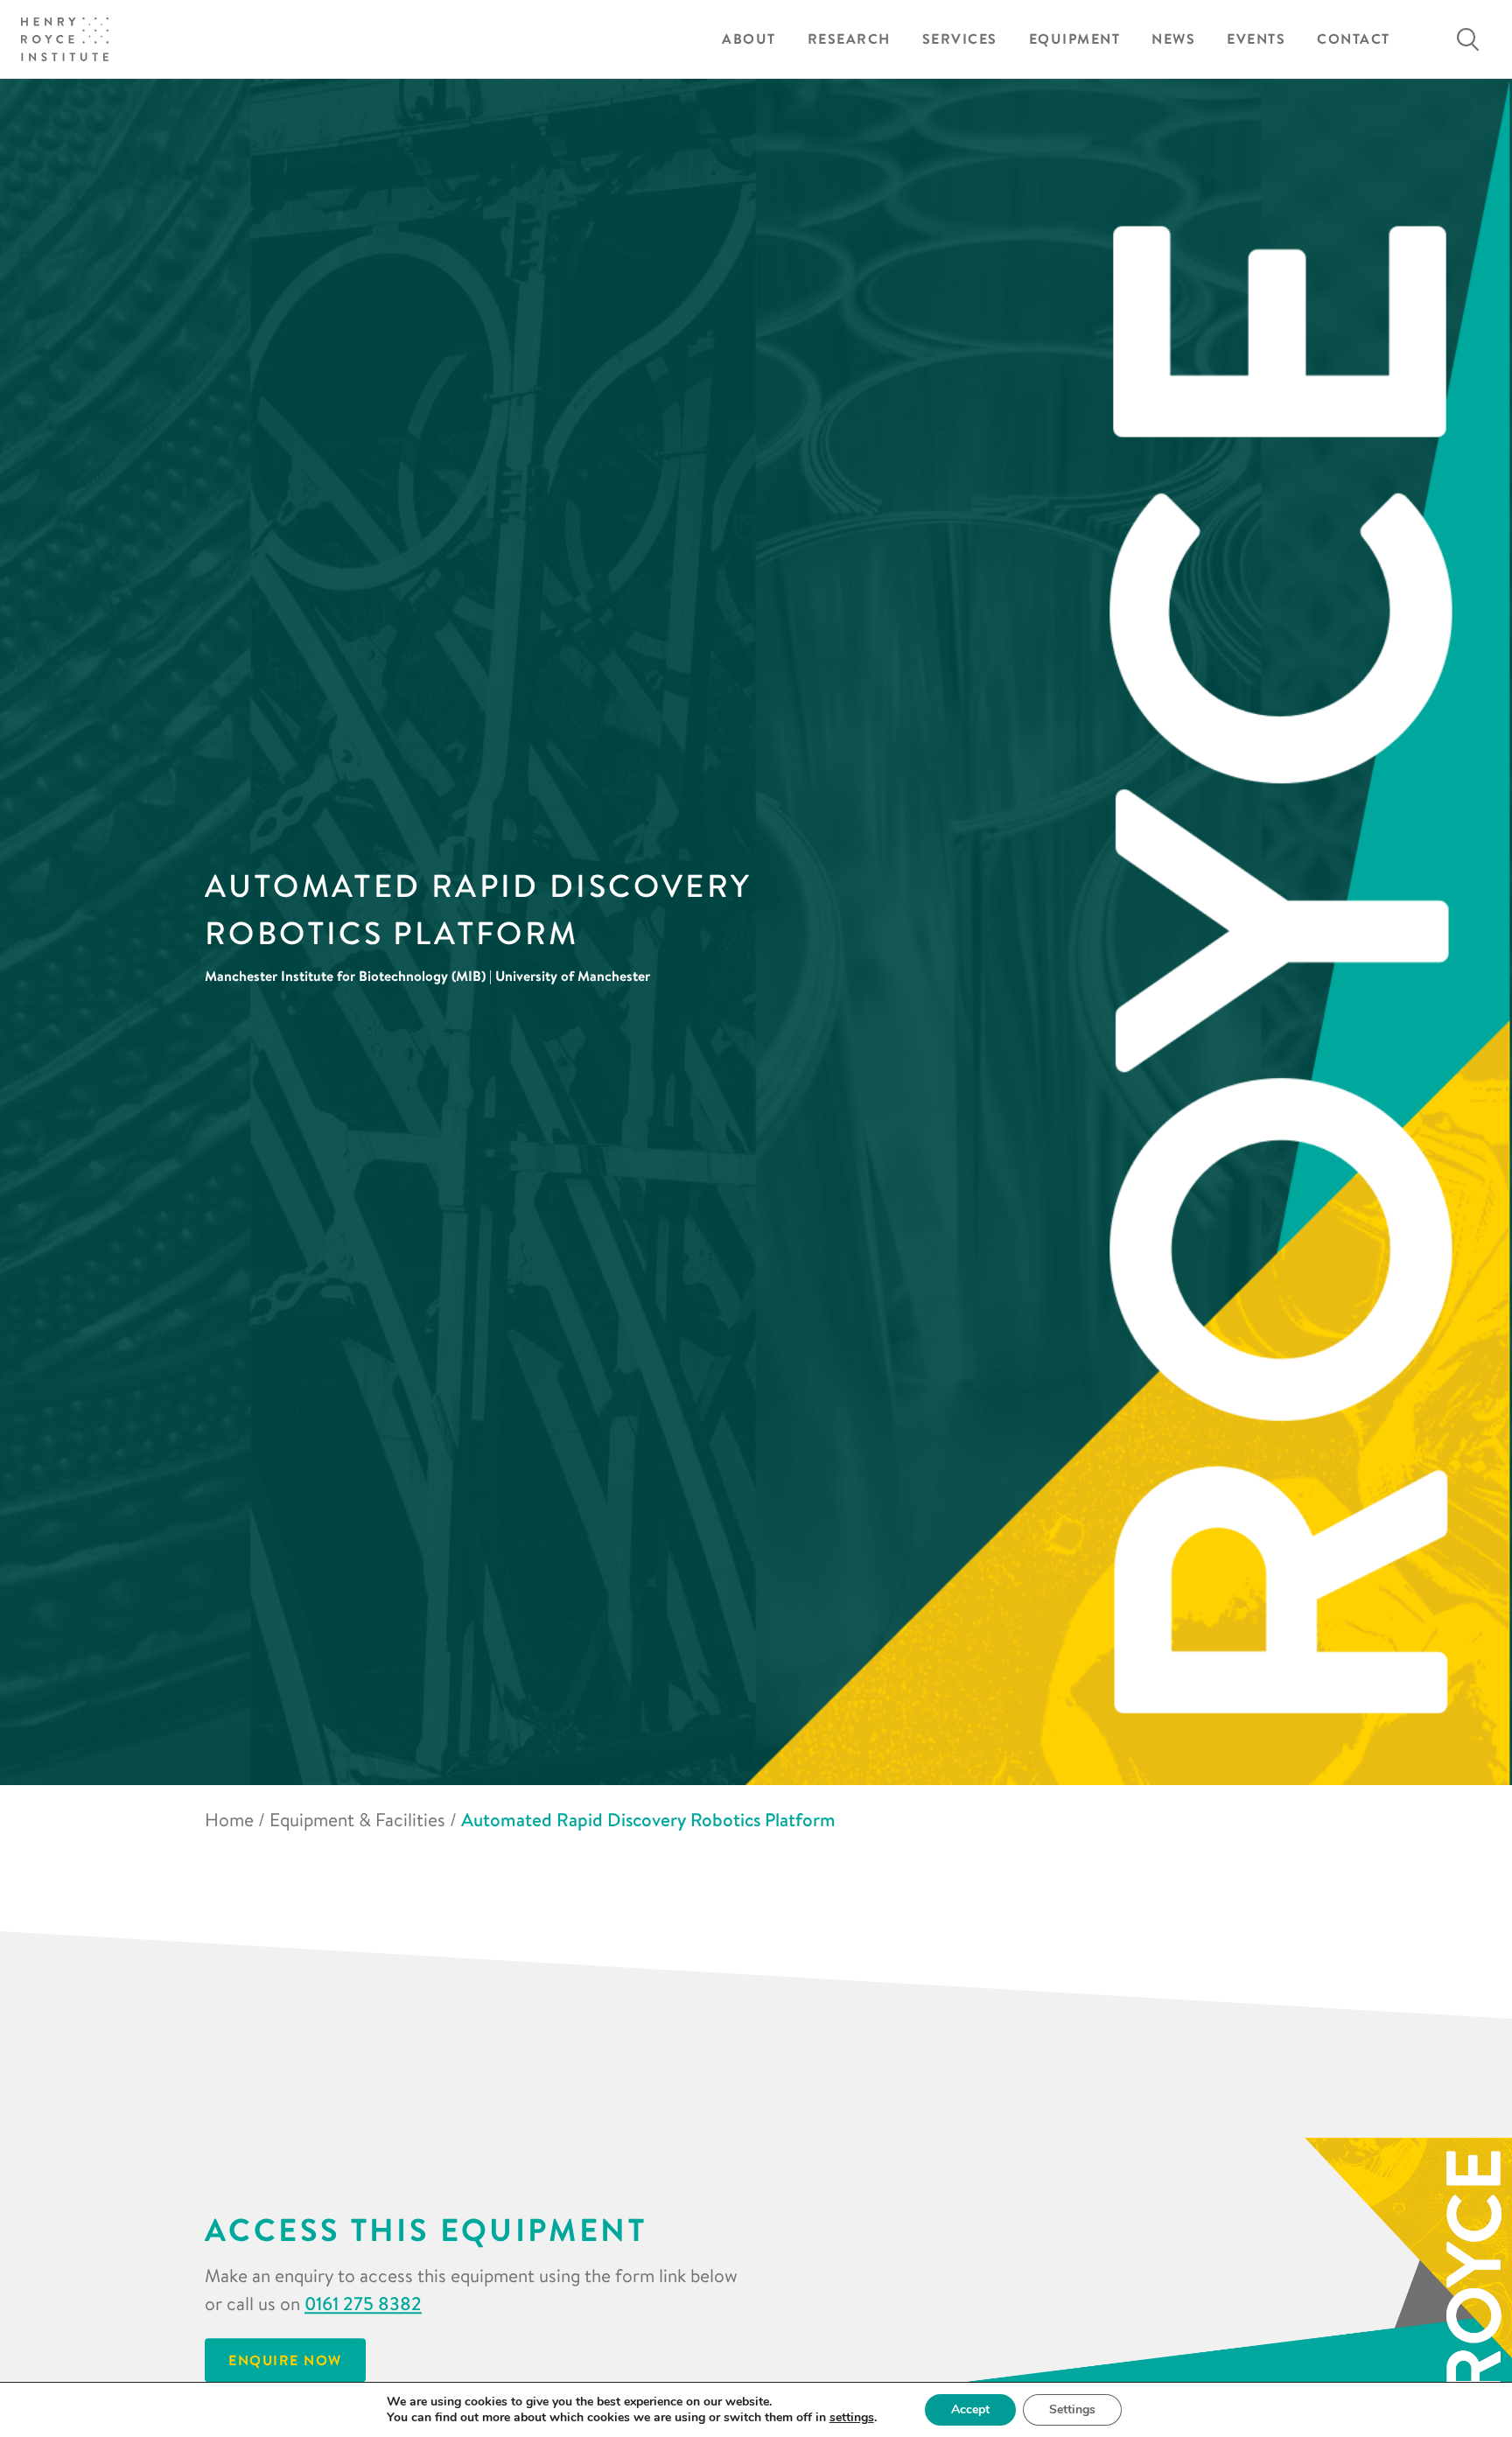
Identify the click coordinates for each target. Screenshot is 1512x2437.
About (749, 39)
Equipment (1075, 39)
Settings (1072, 2409)
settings (852, 2418)
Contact (1354, 39)
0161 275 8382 (363, 2304)
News (1173, 39)
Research (849, 39)
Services (960, 39)
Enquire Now (285, 2361)
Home (229, 1819)
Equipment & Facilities (357, 1819)
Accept (970, 2409)
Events (1256, 39)
